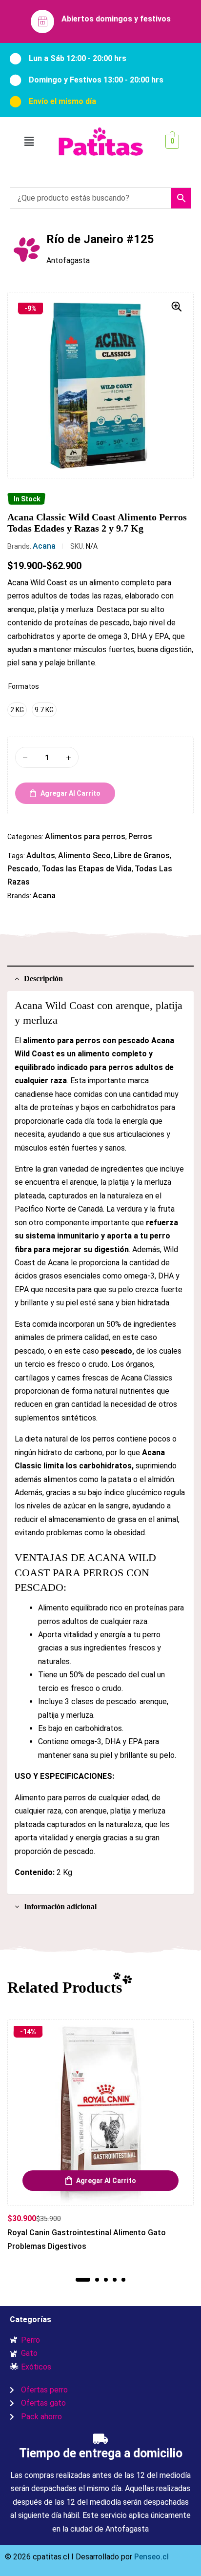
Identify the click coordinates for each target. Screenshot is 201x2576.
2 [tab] (97, 2280)
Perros (140, 836)
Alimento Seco (84, 855)
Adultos (41, 855)
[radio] (17, 710)
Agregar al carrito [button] (106, 2181)
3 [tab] (106, 2280)
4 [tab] (115, 2280)
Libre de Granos (142, 855)
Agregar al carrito (70, 793)
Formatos (24, 686)
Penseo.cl (151, 2557)
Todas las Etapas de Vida (87, 869)
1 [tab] (83, 2280)
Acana (44, 546)
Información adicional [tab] (60, 1906)
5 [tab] (123, 2280)
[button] (29, 142)
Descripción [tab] (43, 979)
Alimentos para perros (85, 836)
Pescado (23, 869)
